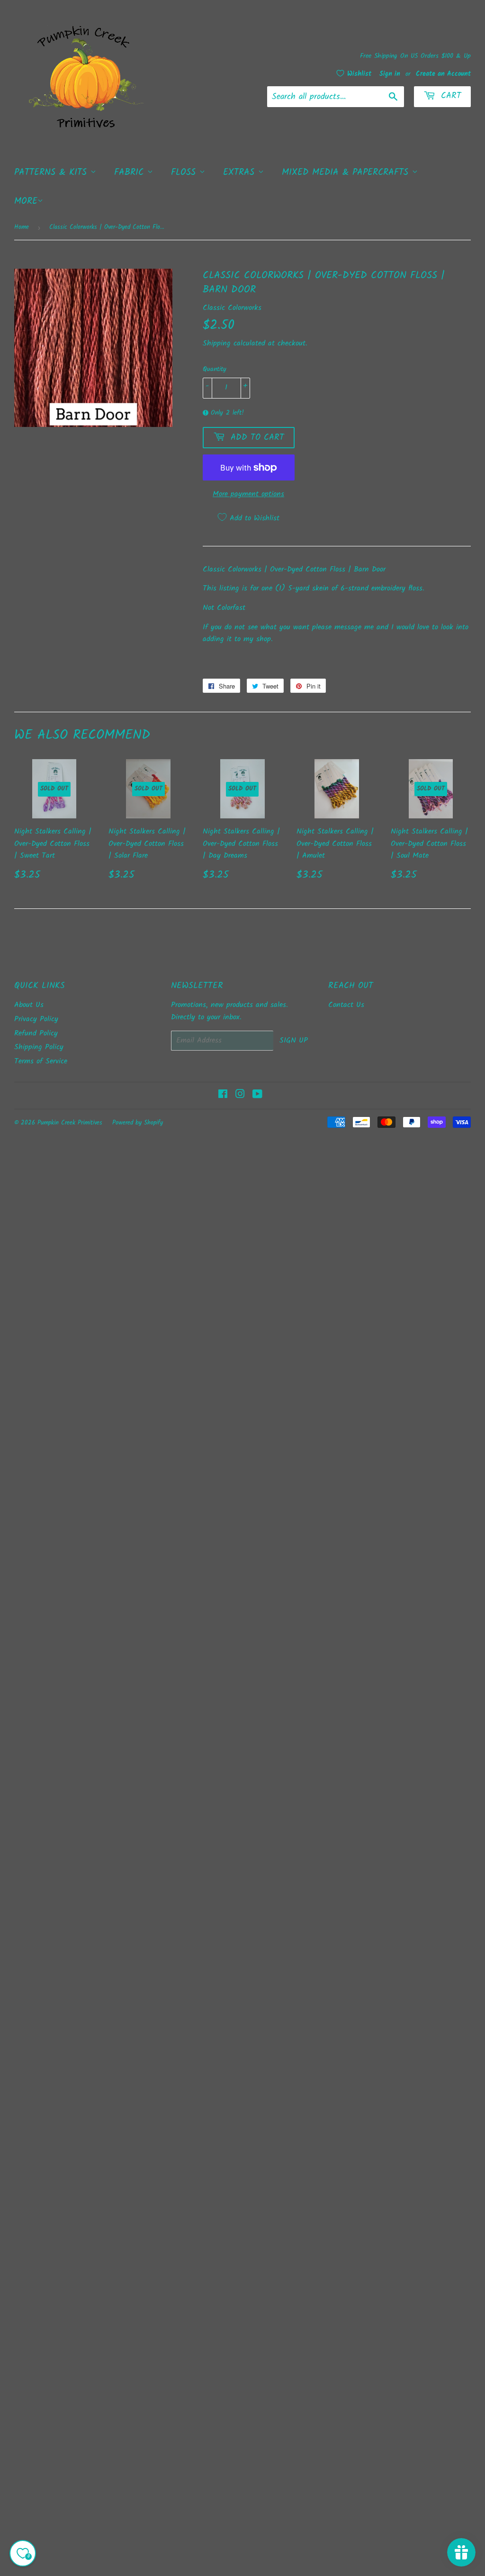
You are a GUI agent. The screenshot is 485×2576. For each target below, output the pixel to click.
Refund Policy (36, 1033)
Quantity (215, 369)
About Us (29, 1005)
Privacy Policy (36, 1019)
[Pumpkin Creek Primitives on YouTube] (257, 1095)
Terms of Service (41, 1061)
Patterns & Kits (52, 172)
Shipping (217, 343)
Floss (185, 172)
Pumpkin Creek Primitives (70, 1123)
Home (22, 227)
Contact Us (346, 1005)
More (26, 201)
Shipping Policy (39, 1047)
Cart (449, 96)
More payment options (248, 494)
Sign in (390, 74)
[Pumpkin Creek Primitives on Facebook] (223, 1095)
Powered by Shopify (138, 1123)
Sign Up (294, 1040)
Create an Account (443, 74)
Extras (241, 172)
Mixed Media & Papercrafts (347, 172)
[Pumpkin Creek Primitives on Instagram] (240, 1095)
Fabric (131, 172)
